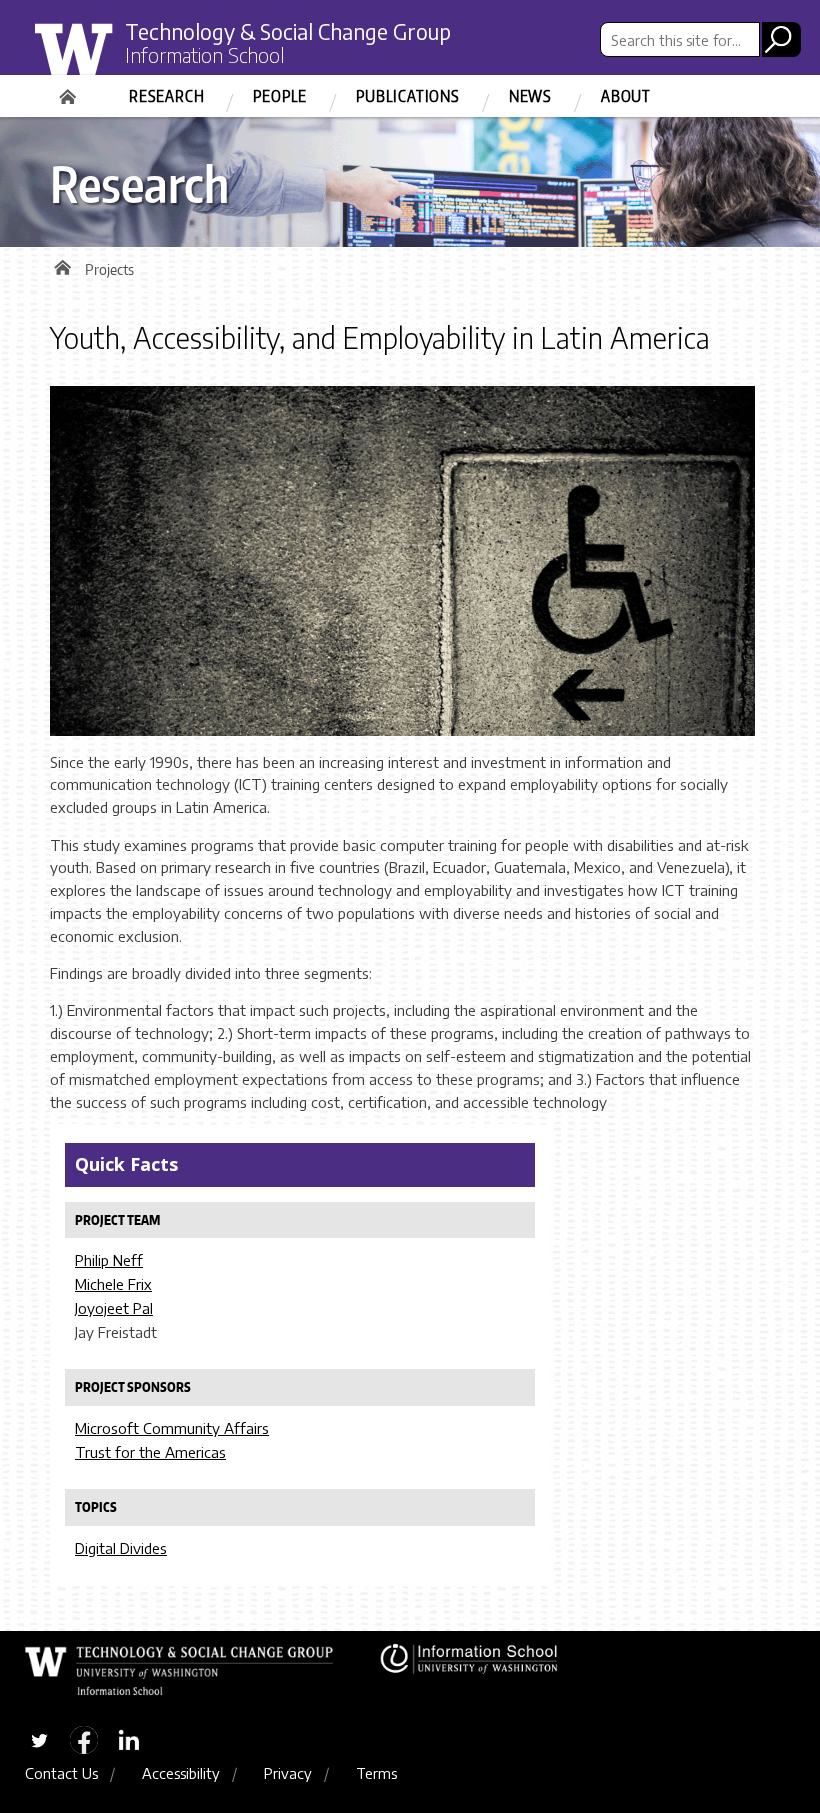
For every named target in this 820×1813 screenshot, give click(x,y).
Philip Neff (109, 1260)
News (530, 96)
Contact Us (61, 1773)
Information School (205, 55)
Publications (408, 96)
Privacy (288, 1773)
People (280, 96)
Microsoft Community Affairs (172, 1428)
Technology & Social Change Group (288, 31)
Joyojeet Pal (114, 1308)
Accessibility (181, 1773)
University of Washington (116, 63)
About (626, 96)
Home (70, 90)
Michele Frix (113, 1284)
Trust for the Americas (150, 1452)
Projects (109, 269)
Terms (376, 1773)
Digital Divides (121, 1548)
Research (166, 96)
